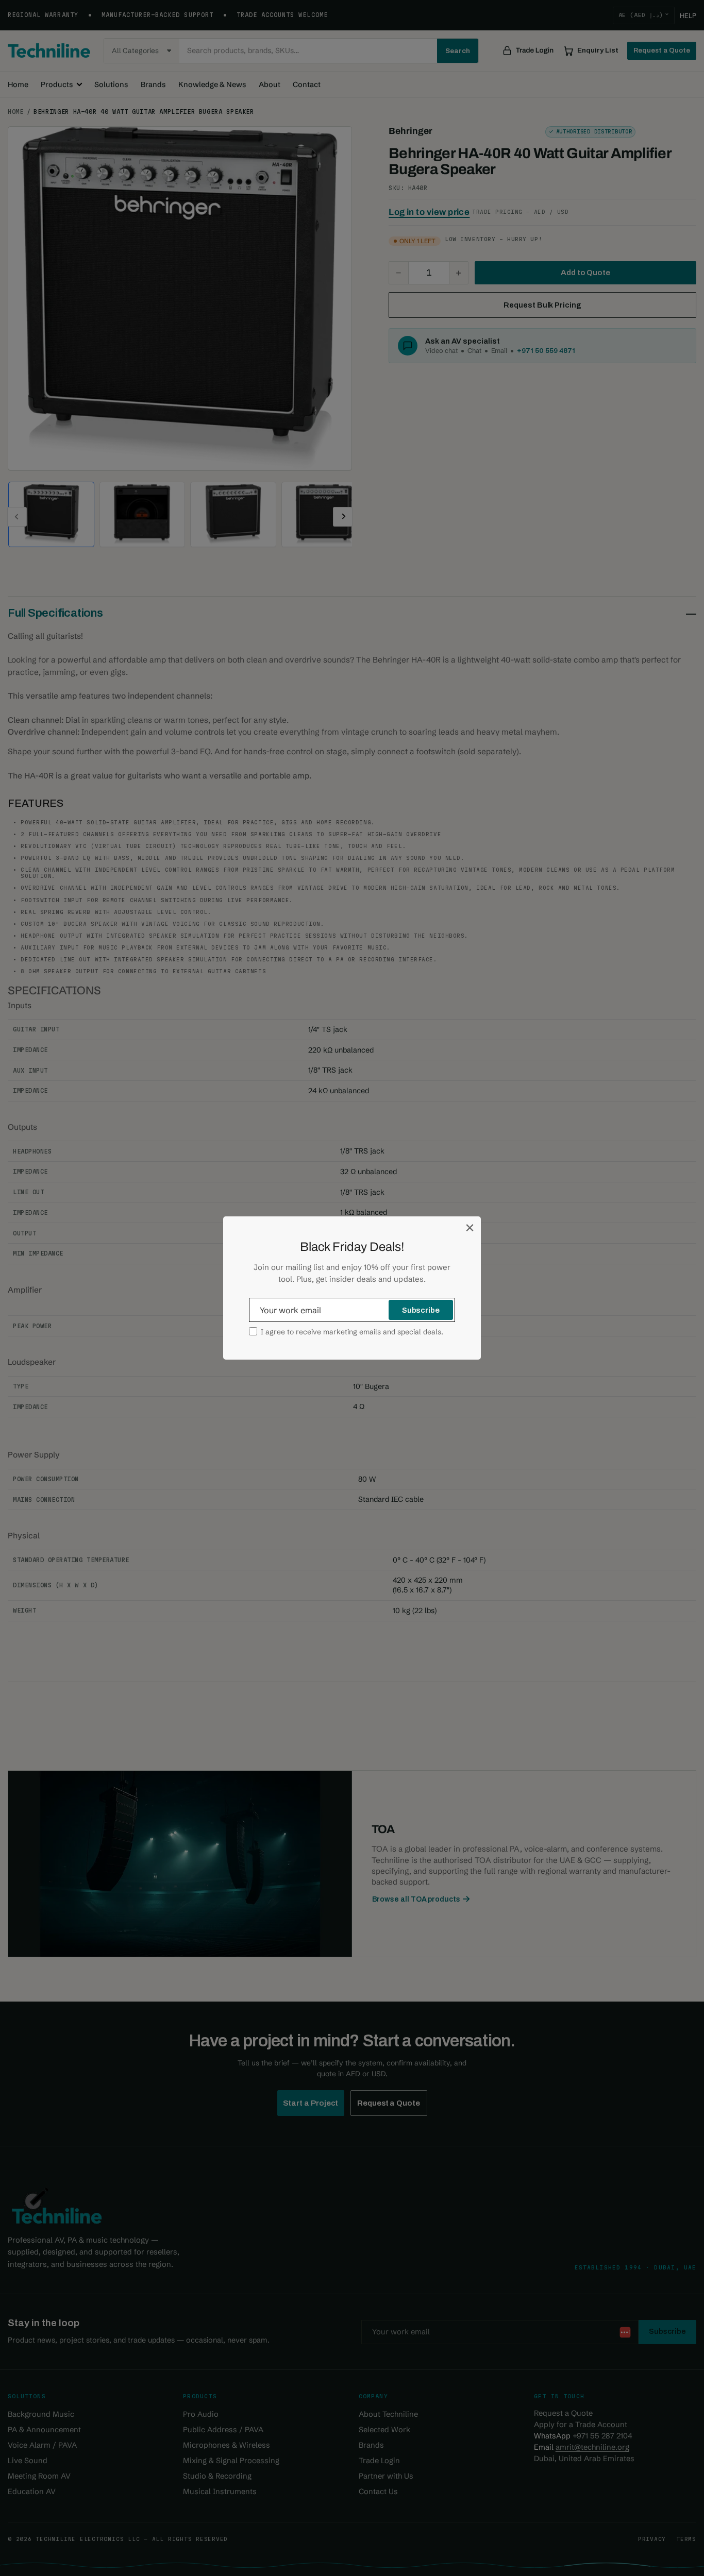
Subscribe (421, 1310)
